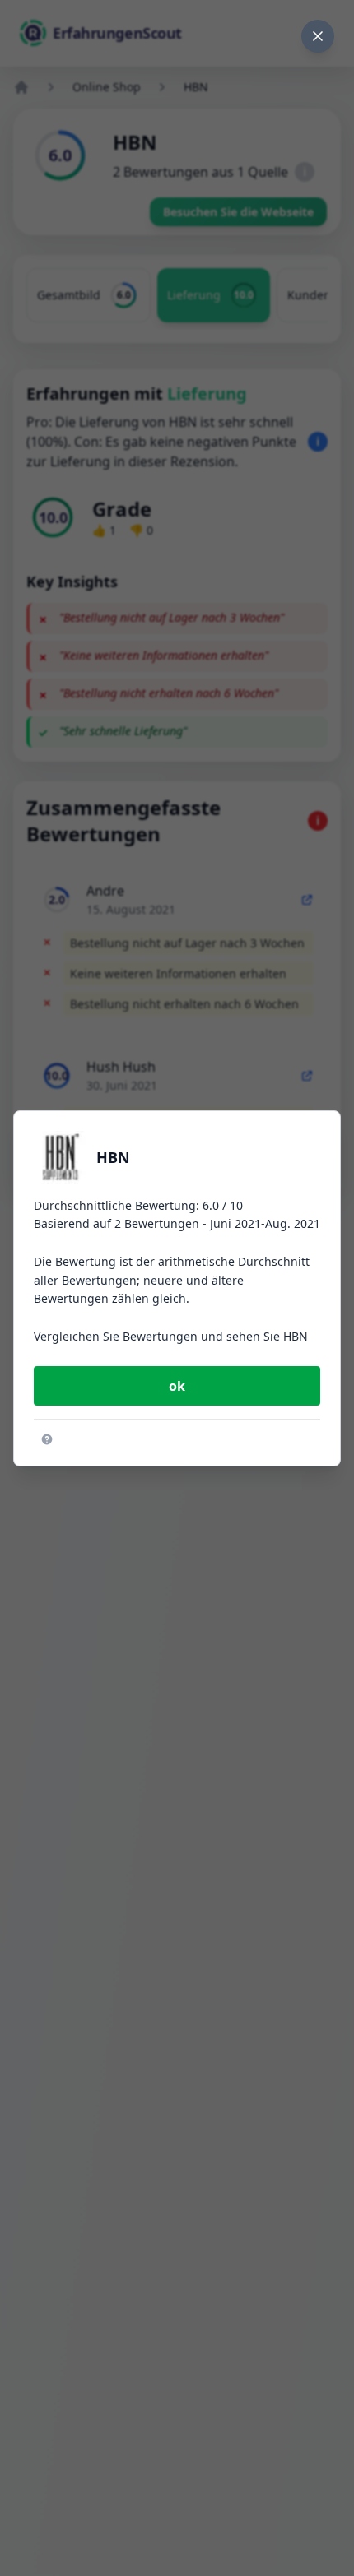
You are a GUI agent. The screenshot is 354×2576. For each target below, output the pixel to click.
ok (177, 1386)
